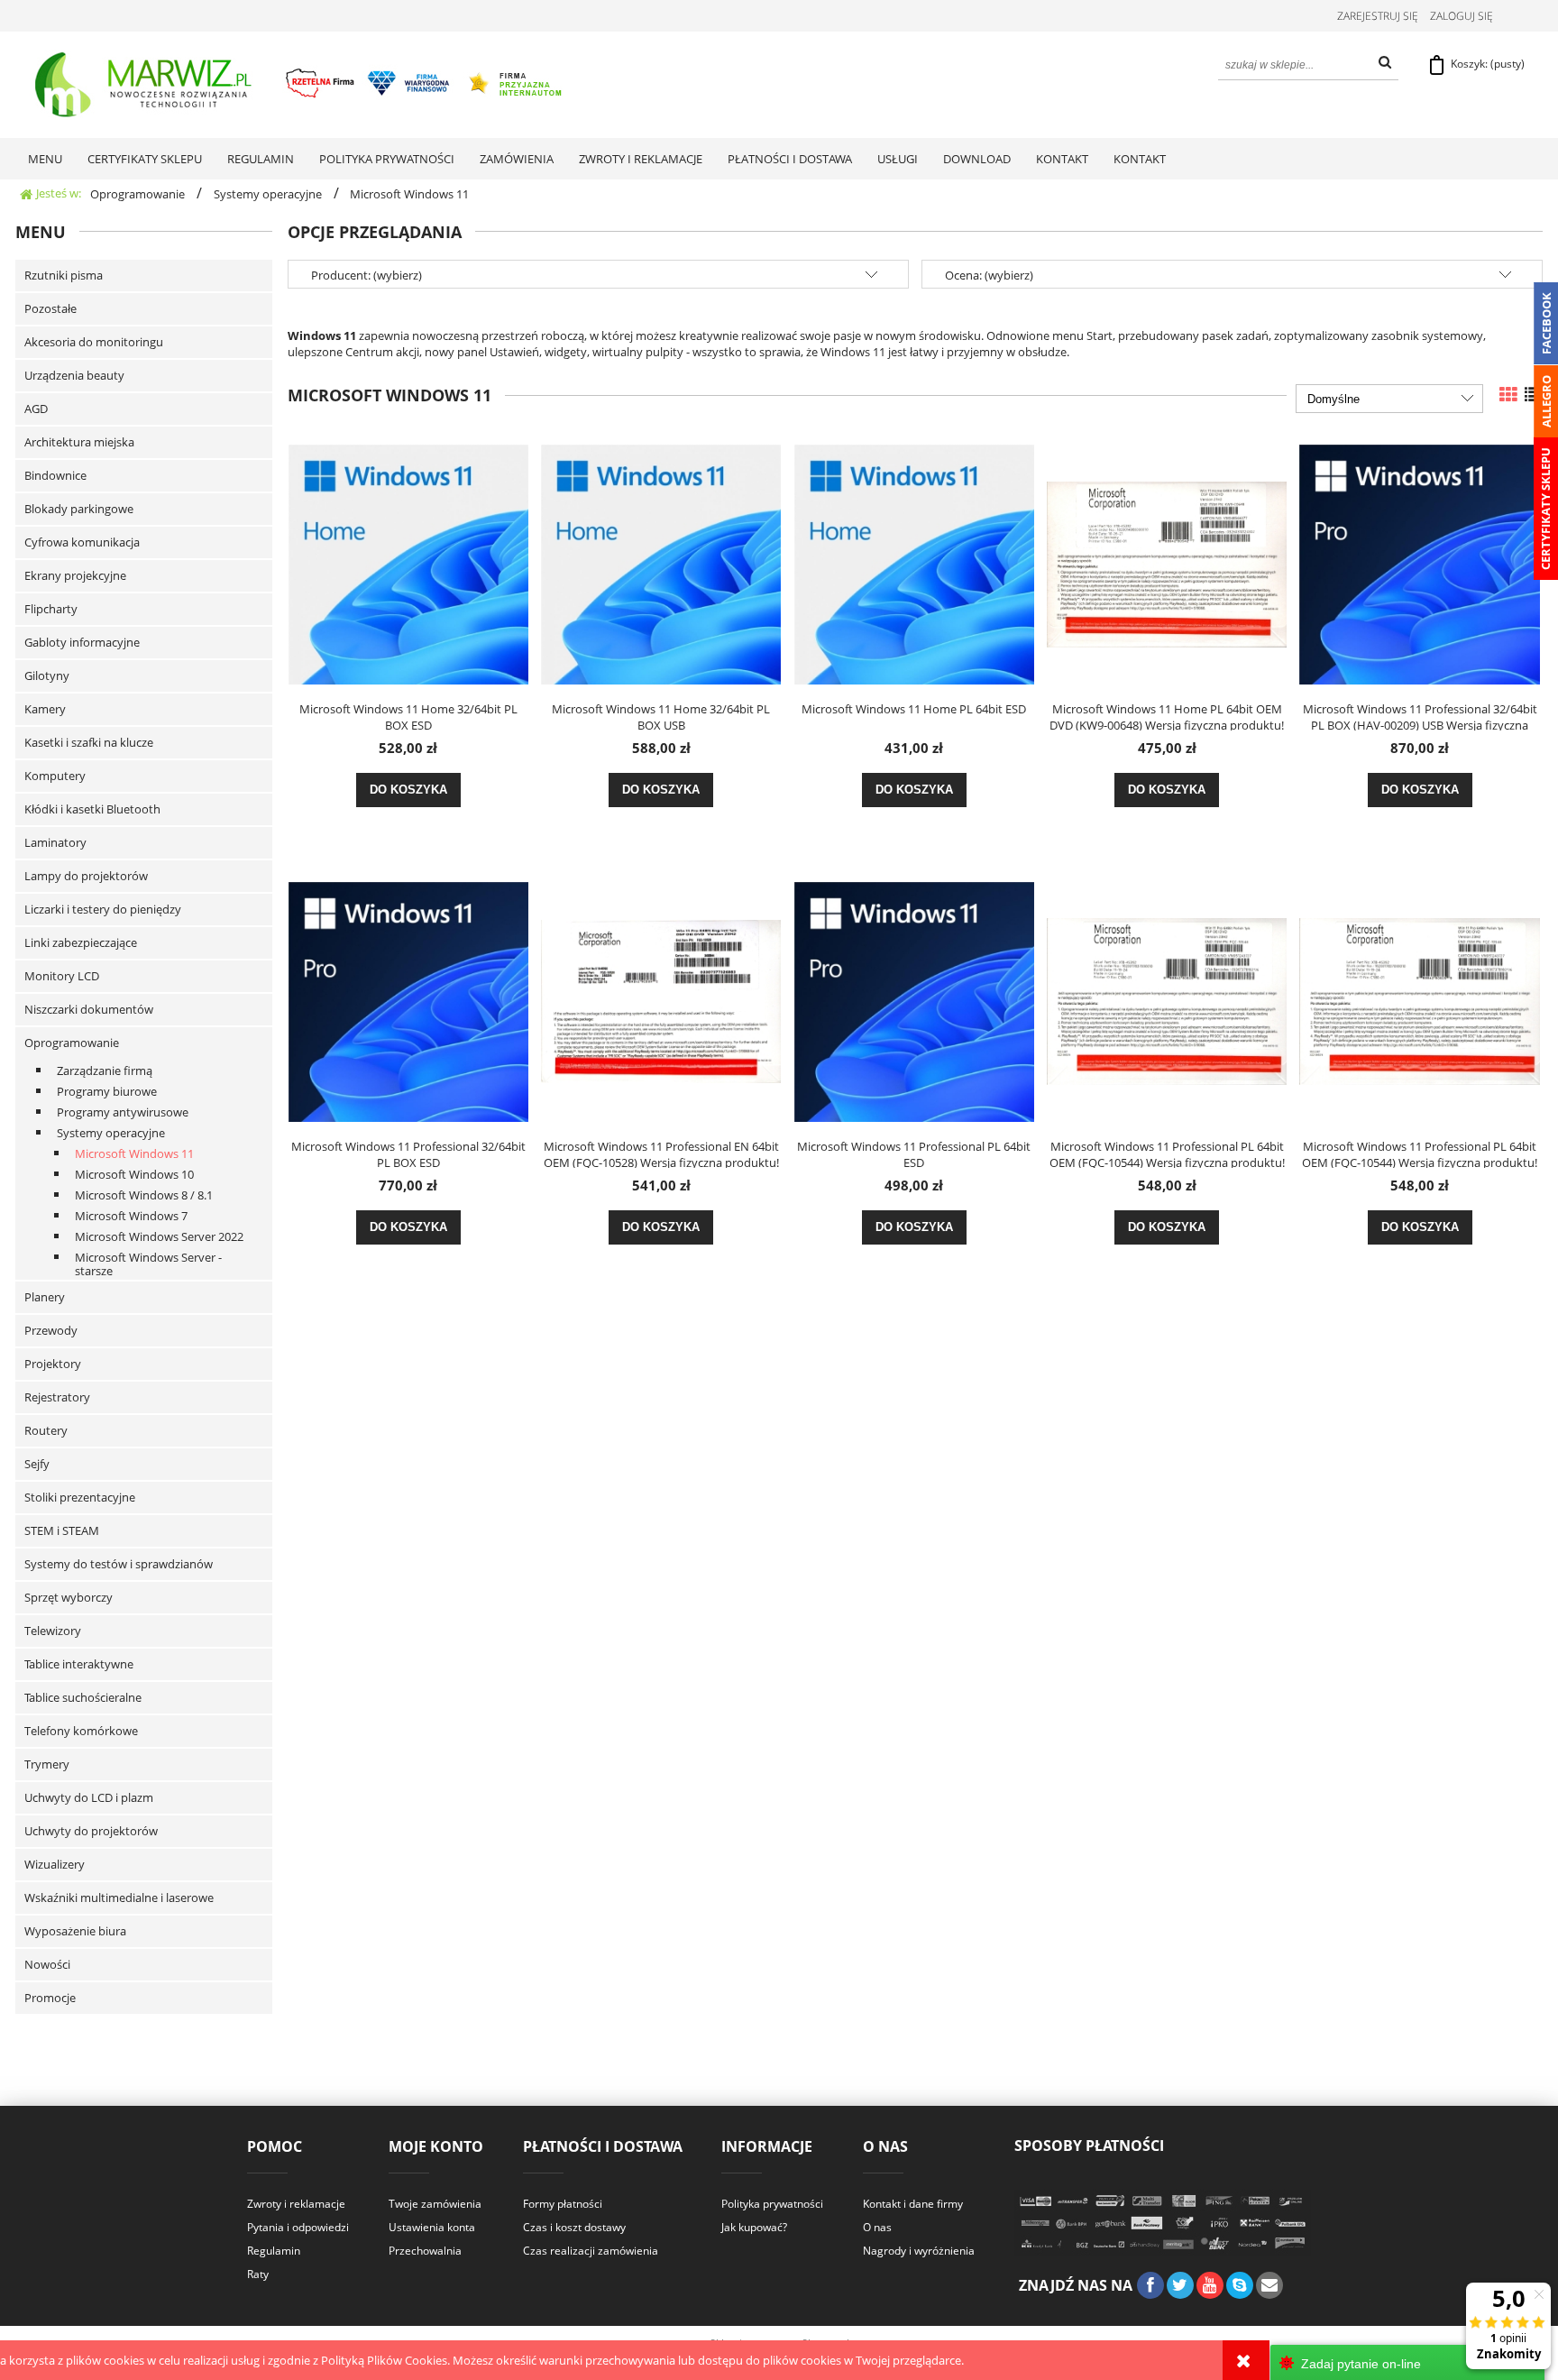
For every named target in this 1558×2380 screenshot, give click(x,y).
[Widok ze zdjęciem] (1508, 395)
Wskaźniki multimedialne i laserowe (119, 1898)
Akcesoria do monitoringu (94, 342)
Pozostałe (50, 308)
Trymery (47, 1764)
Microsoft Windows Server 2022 (159, 1236)
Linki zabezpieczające (81, 942)
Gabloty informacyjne (82, 642)
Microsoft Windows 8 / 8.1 (144, 1195)
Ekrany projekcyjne (75, 575)
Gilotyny (47, 675)
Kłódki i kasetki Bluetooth (92, 809)
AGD (36, 409)
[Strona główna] (300, 85)
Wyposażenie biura (75, 1931)
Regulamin (274, 2251)
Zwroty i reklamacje (296, 2204)
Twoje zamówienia (435, 2204)
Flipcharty (51, 609)
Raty (258, 2274)
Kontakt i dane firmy (913, 2204)
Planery (45, 1297)
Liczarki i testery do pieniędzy (103, 909)
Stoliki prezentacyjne (80, 1497)
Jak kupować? (754, 2227)
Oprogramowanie (72, 1043)
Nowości (47, 1964)
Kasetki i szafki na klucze (89, 742)
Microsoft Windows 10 (134, 1174)
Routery (46, 1430)
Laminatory (55, 842)
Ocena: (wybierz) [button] (989, 275)
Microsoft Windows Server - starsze (148, 1264)
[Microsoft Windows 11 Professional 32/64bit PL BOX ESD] (408, 1000)
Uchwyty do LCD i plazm (89, 1797)
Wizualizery (55, 1864)
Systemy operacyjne (111, 1133)
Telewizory (53, 1631)
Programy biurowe (107, 1091)
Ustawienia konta (432, 2227)
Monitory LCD (62, 976)
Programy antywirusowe (123, 1112)
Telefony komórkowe (81, 1731)
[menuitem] (45, 159)
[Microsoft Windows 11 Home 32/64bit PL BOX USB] (661, 563)
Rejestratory (57, 1397)
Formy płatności (563, 2204)
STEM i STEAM (62, 1530)
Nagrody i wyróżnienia (919, 2251)
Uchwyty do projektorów (91, 1831)
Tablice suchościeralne (83, 1697)
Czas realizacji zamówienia (591, 2251)
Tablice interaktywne (79, 1664)
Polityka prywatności (772, 2204)
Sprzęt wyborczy (69, 1597)
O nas (877, 2227)
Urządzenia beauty (74, 375)
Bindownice (55, 475)
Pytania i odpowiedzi (298, 2227)
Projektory (53, 1364)
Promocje (50, 1998)
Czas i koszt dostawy (574, 2227)
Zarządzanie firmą (105, 1071)
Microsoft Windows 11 (134, 1153)
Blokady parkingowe (79, 509)
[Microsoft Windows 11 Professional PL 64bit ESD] (914, 1000)
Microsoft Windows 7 (131, 1216)
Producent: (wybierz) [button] (367, 275)
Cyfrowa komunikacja (82, 542)
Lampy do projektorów (86, 876)
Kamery (45, 709)
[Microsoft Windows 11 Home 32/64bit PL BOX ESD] (408, 563)
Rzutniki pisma (64, 275)
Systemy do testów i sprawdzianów (119, 1564)
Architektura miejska (79, 442)
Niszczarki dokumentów (89, 1009)
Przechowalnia (425, 2251)
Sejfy (37, 1464)
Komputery (55, 776)
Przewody (51, 1330)
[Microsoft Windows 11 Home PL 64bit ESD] (914, 563)
